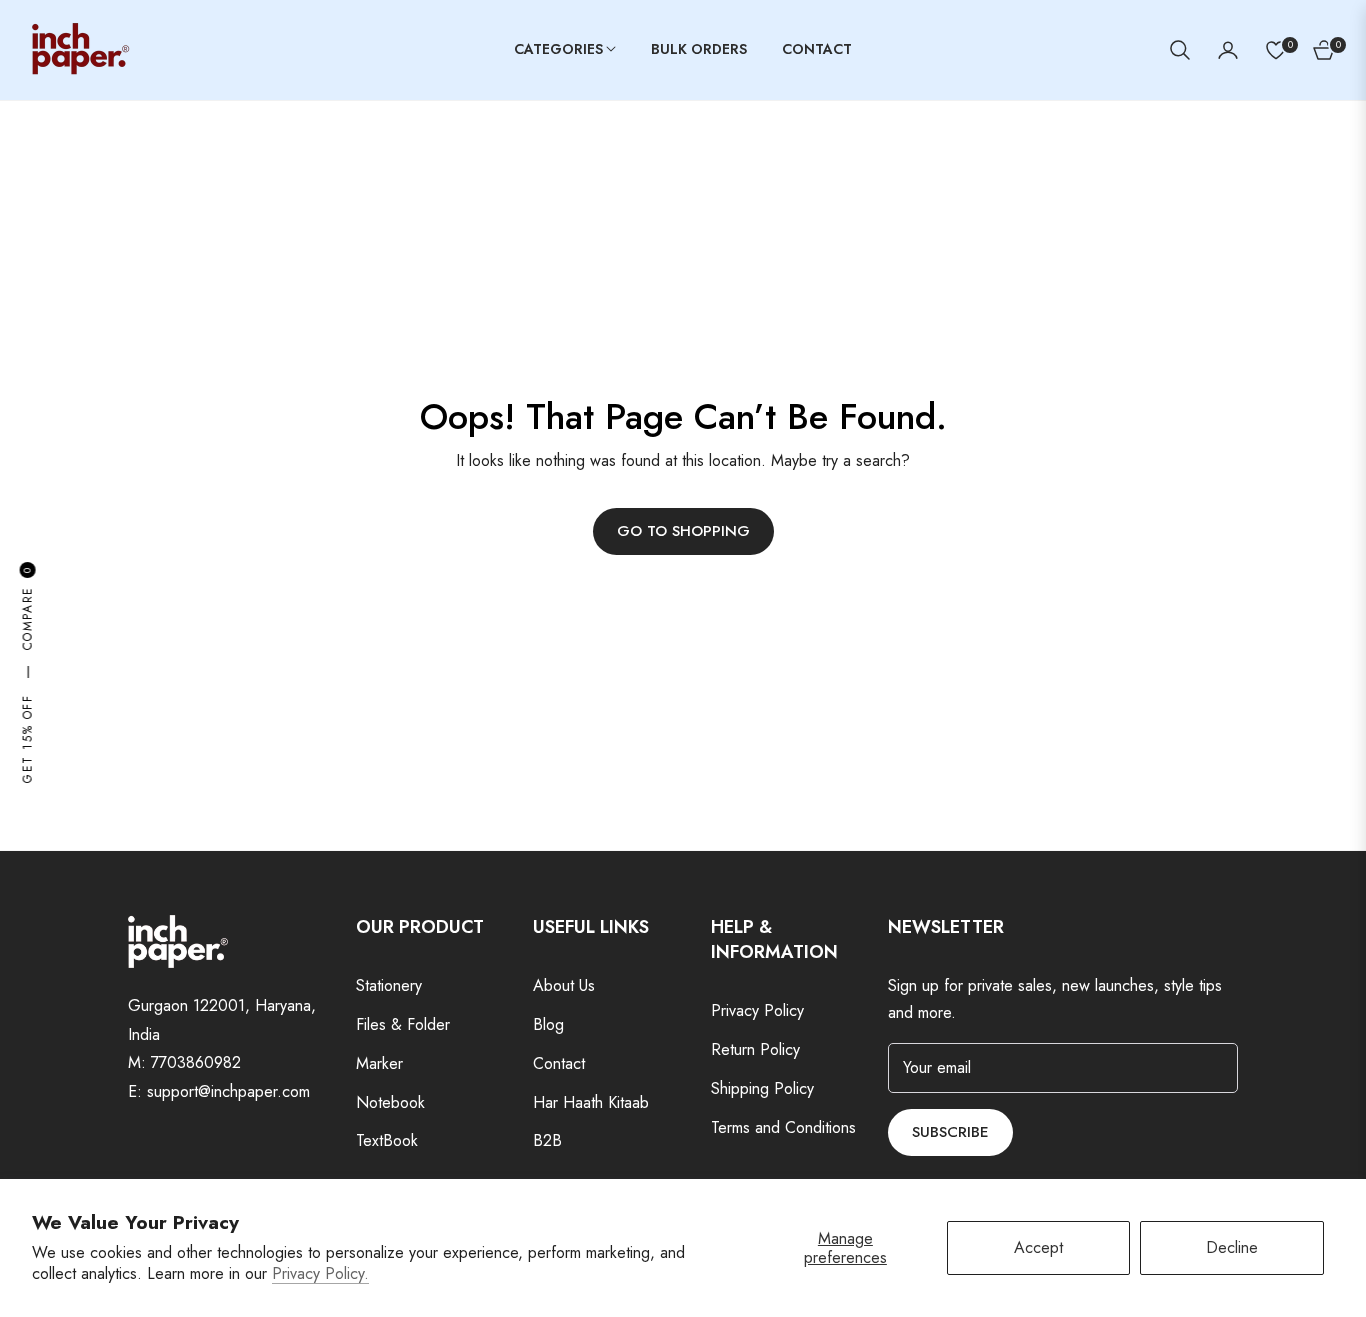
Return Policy (755, 1049)
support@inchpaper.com (228, 1091)
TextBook (387, 1140)
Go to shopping (683, 531)
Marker (379, 1063)
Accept (1038, 1247)
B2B (547, 1140)
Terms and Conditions (783, 1127)
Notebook (390, 1102)
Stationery (389, 985)
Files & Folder (403, 1024)
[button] (1180, 50)
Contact (559, 1063)
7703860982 (196, 1062)
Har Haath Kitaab (591, 1102)
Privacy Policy (757, 1010)
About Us (564, 985)
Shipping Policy (762, 1088)
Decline (1232, 1247)
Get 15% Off (26, 738)
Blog (548, 1024)
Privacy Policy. (320, 1273)
